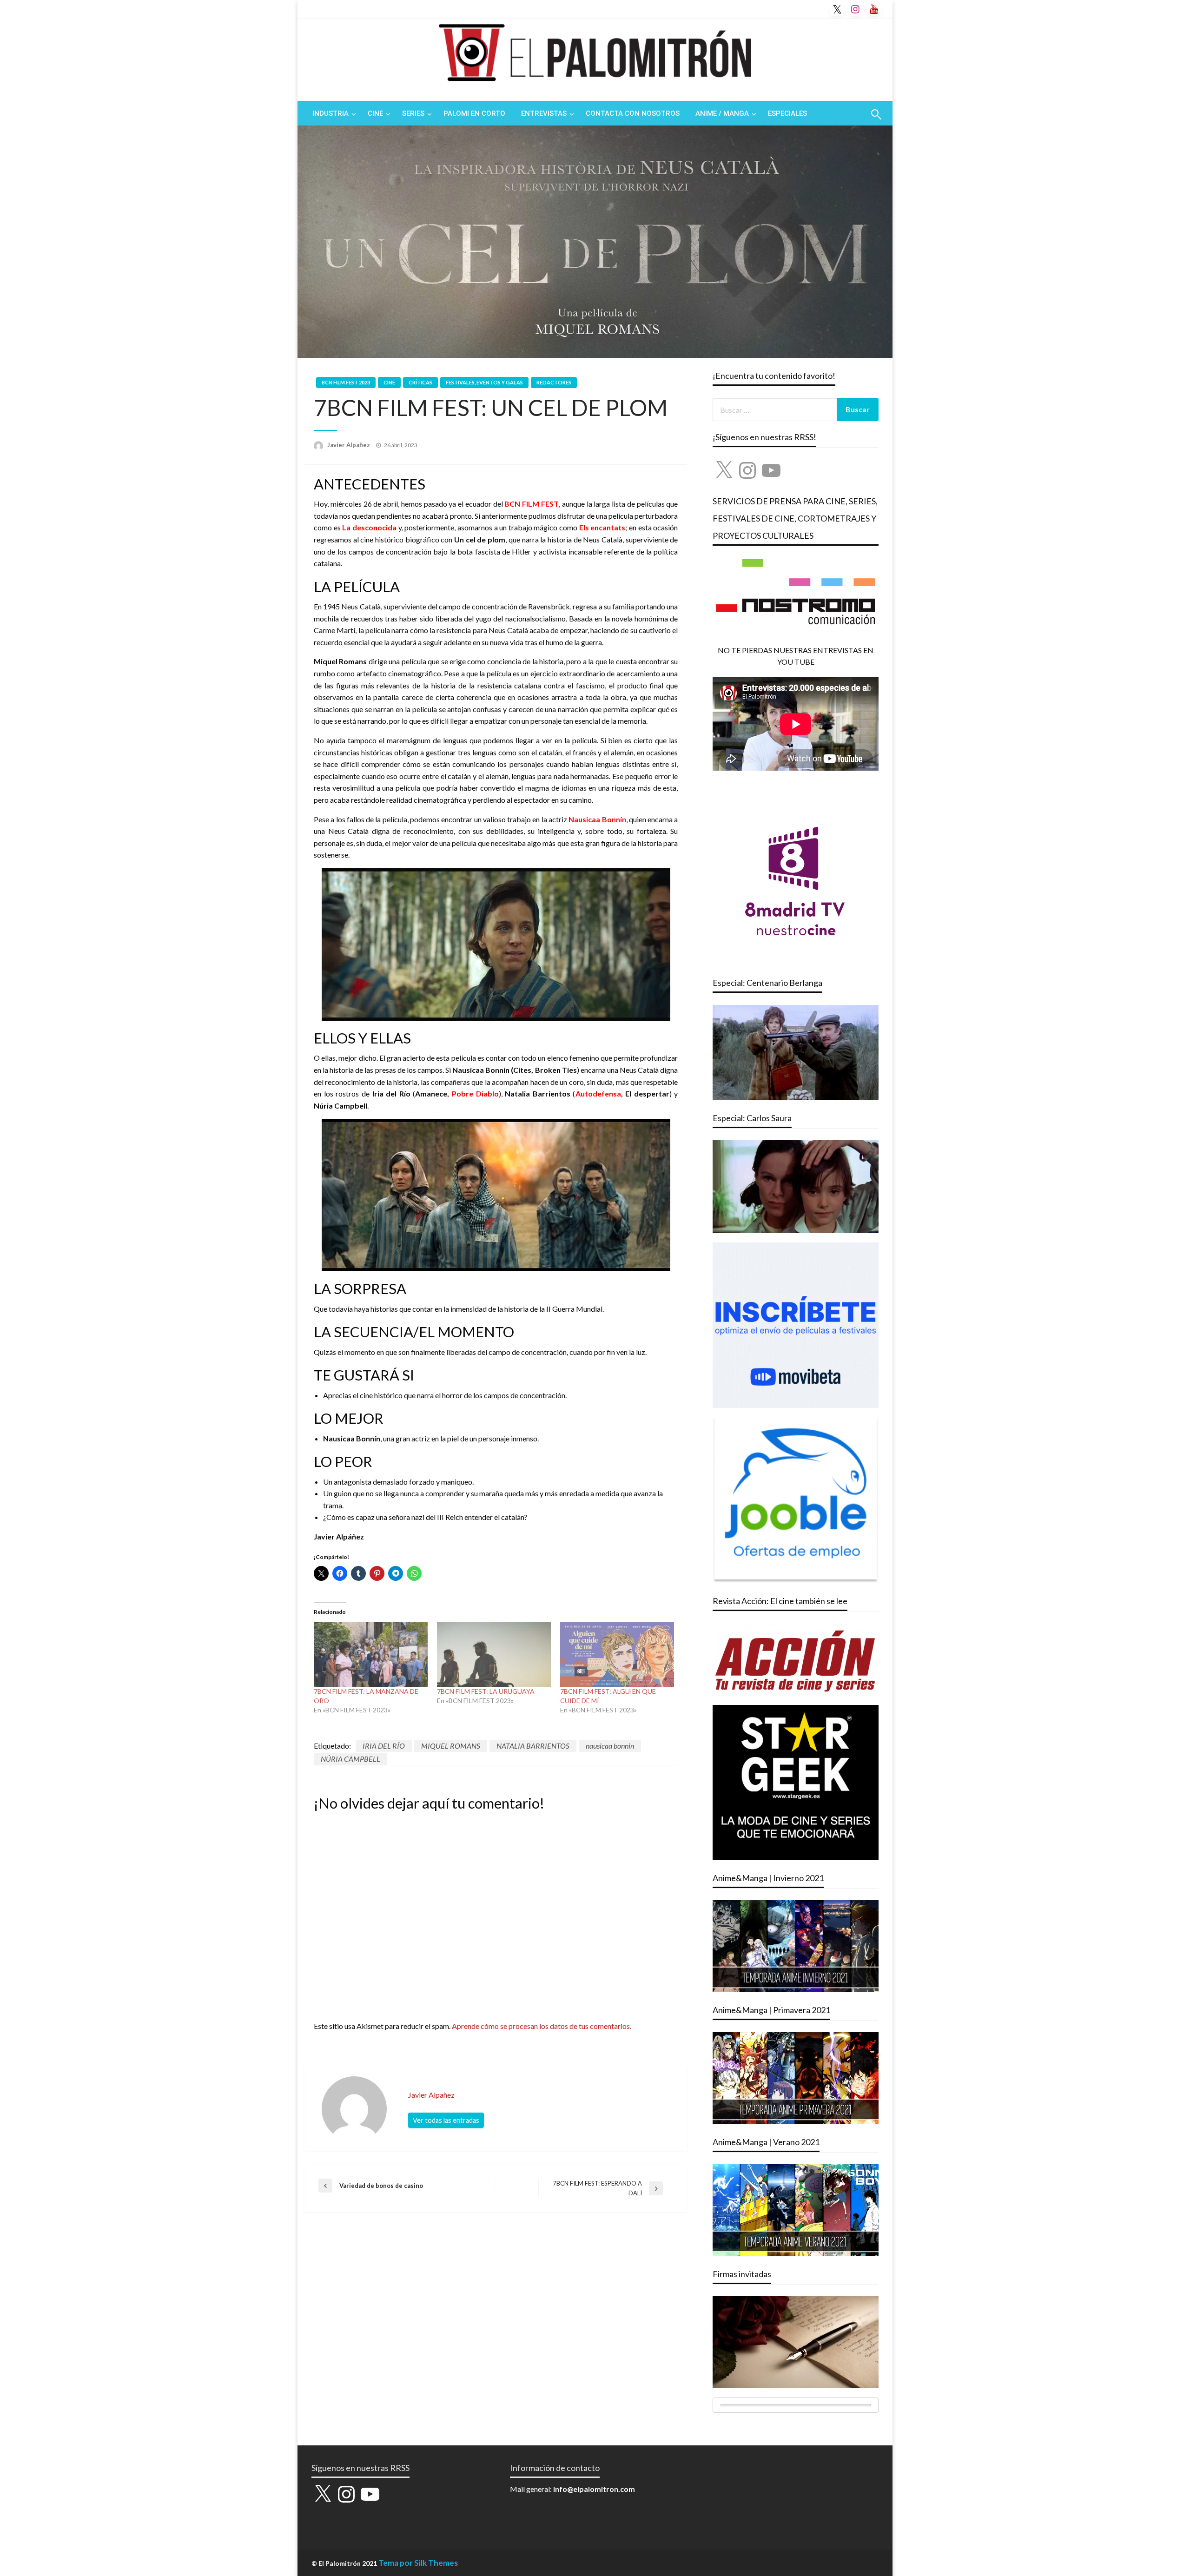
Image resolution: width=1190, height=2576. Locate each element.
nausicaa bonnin (610, 1746)
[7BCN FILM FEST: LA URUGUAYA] (494, 1654)
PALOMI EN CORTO (474, 113)
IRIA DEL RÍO (384, 1746)
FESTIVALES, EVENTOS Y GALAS (484, 382)
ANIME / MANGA (722, 113)
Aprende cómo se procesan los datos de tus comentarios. (542, 2026)
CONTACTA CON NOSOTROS (633, 113)
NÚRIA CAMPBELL (350, 1759)
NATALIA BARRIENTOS (533, 1746)
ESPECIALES (787, 113)
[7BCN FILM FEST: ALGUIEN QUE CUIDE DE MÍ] (617, 1654)
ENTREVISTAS (544, 113)
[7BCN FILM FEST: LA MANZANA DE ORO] (371, 1654)
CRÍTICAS (420, 382)
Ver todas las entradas (446, 2120)
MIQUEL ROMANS (451, 1746)
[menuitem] (332, 114)
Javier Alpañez (349, 445)
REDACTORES (554, 382)
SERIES (413, 113)
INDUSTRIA (331, 113)
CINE (375, 113)
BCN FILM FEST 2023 (346, 382)
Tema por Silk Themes (418, 2563)
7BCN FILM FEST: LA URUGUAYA (486, 1691)
